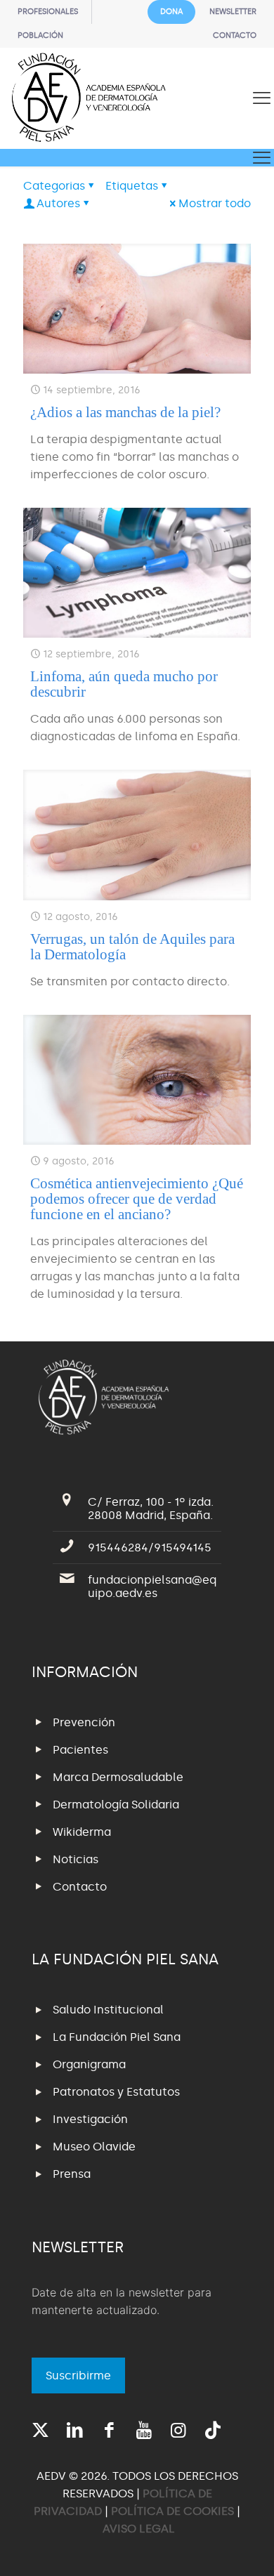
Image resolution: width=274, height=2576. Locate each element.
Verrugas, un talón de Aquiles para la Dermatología (132, 947)
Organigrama (89, 2064)
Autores (58, 203)
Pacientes (80, 1750)
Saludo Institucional (108, 2010)
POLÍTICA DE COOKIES (172, 2511)
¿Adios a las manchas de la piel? (125, 412)
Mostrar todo (215, 203)
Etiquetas (132, 186)
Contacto (80, 1887)
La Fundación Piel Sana (117, 2037)
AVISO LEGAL (139, 2529)
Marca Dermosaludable (118, 1777)
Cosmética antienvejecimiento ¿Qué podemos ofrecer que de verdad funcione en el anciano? (137, 1199)
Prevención (84, 1722)
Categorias (54, 186)
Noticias (76, 1859)
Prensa (72, 2174)
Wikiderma (82, 1832)
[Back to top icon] (245, 2547)
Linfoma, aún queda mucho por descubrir (124, 684)
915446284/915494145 (150, 1547)
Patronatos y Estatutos (116, 2092)
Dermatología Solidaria (116, 1805)
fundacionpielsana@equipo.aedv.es (152, 1586)
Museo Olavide (94, 2147)
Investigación (90, 2119)
